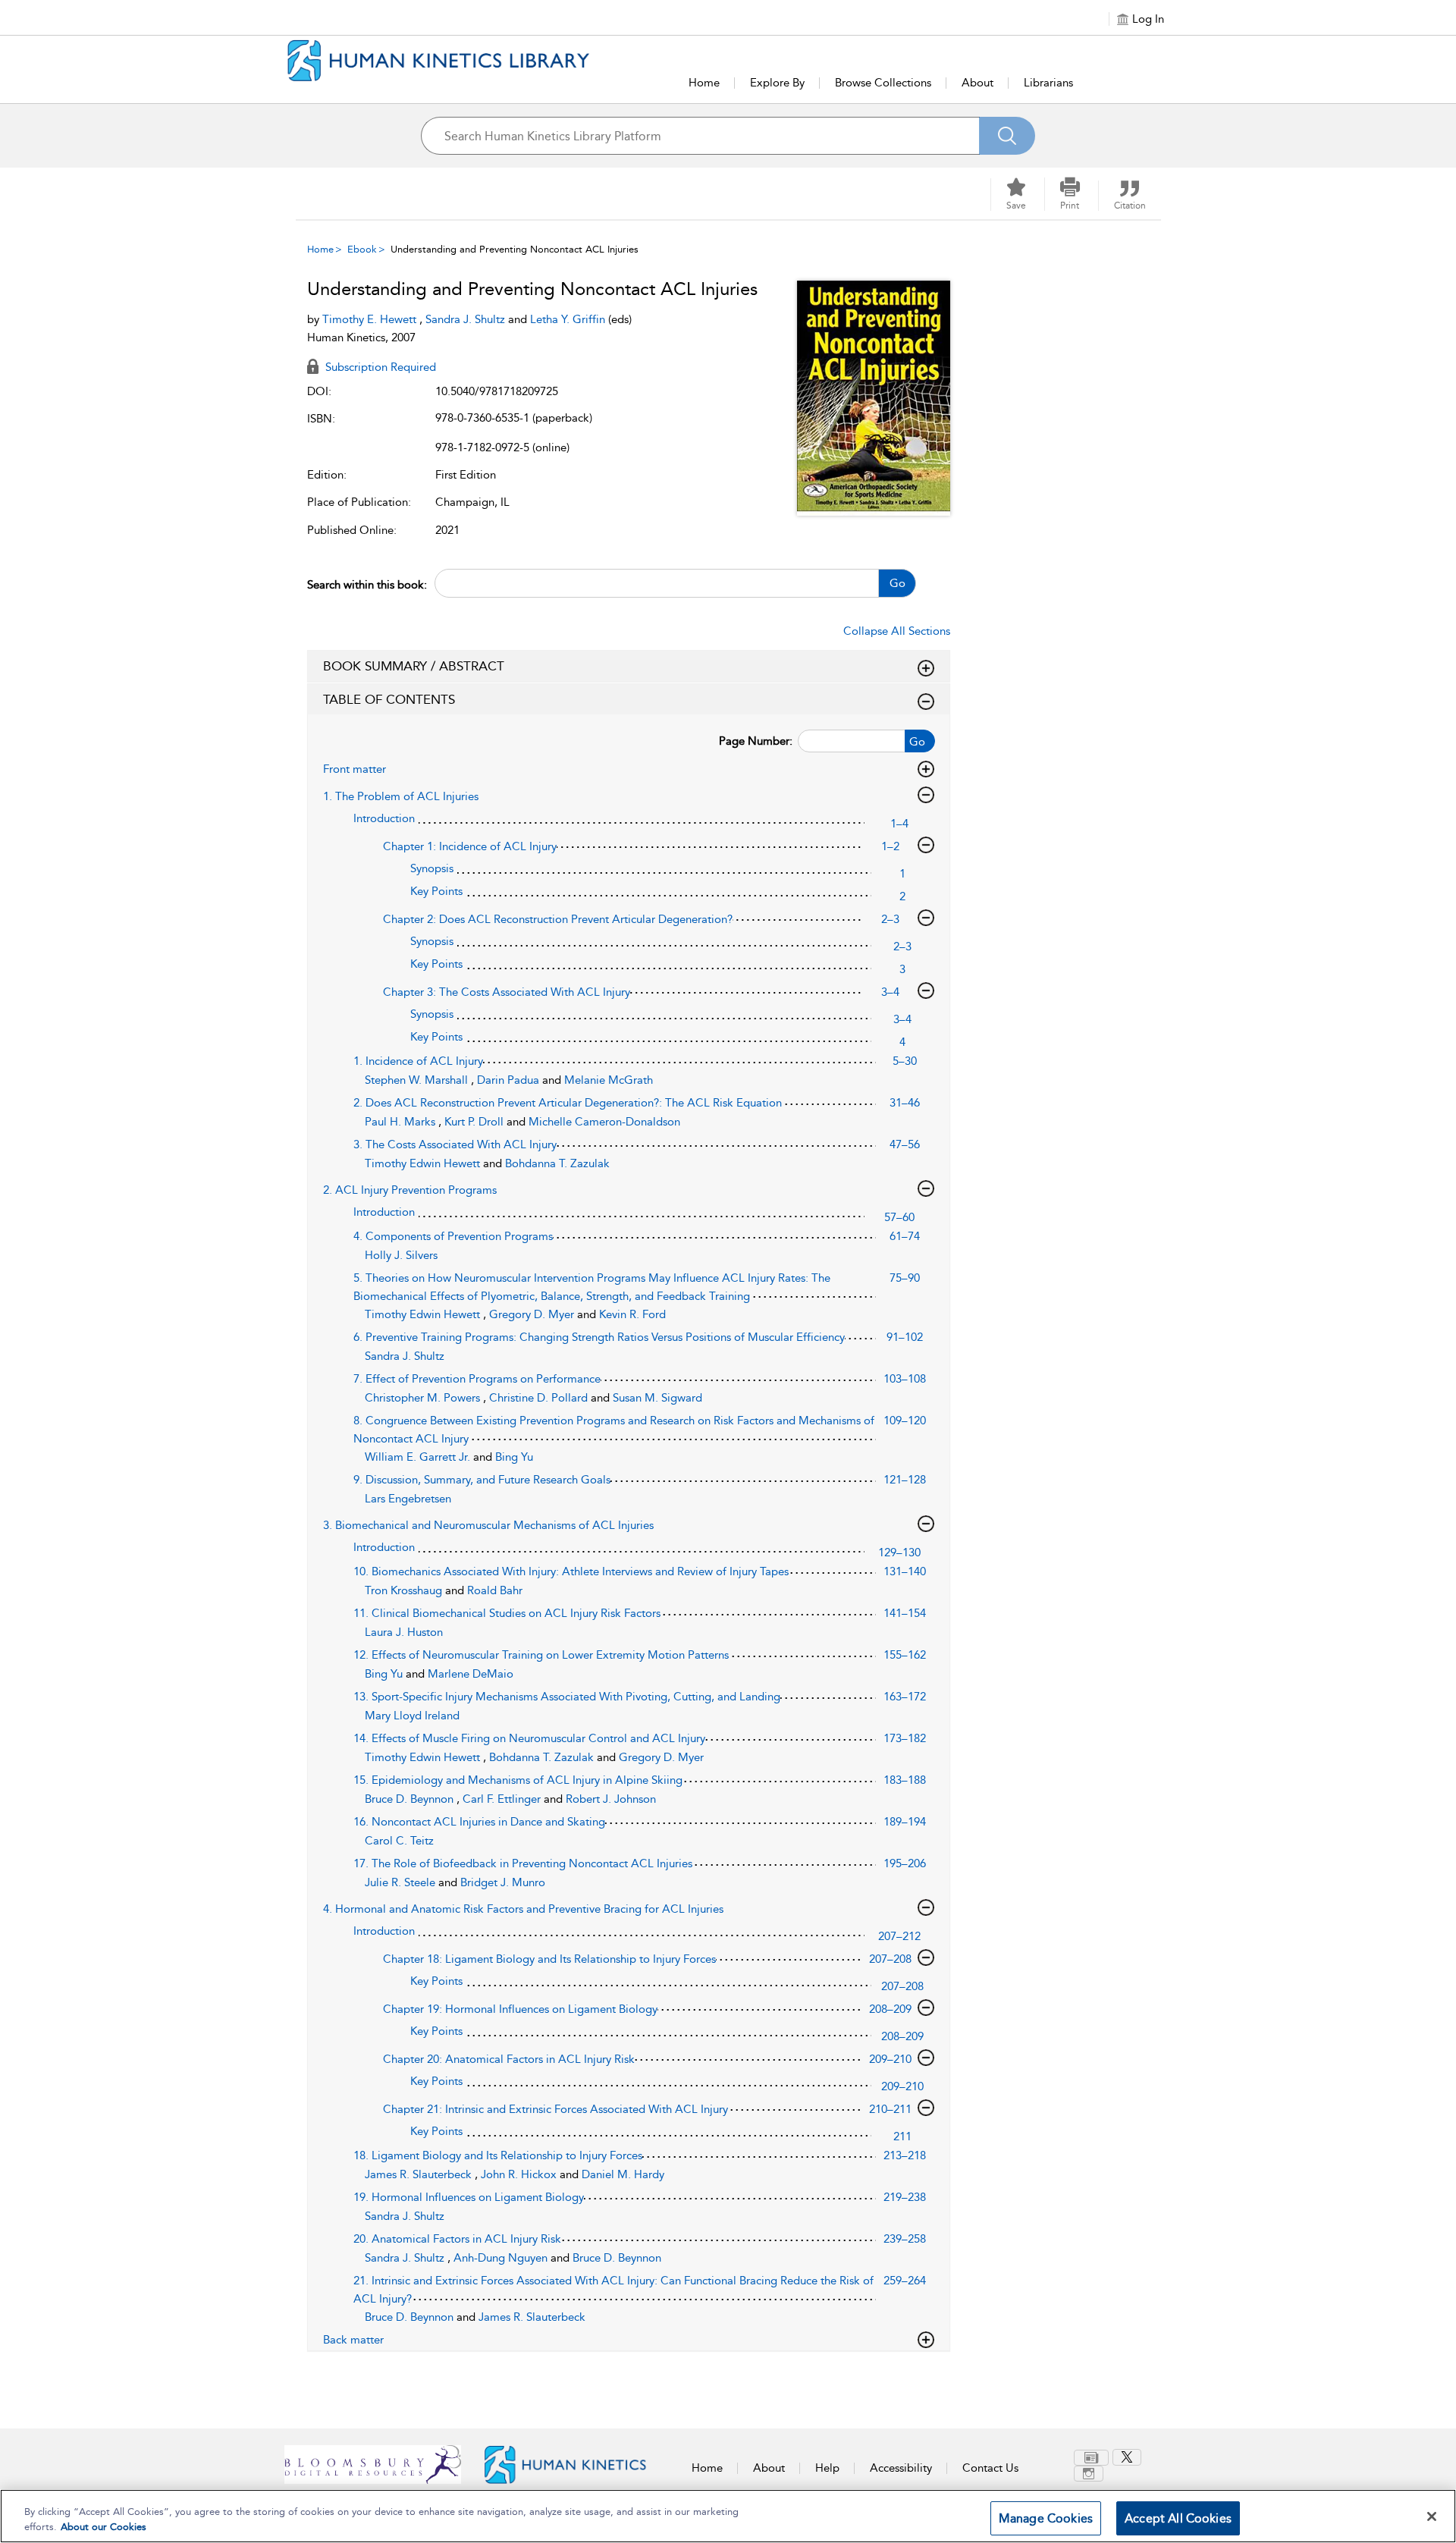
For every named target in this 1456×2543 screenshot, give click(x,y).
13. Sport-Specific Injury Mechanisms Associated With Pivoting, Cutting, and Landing (567, 1697)
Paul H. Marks (402, 1122)
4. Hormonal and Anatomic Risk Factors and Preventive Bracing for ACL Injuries (523, 1909)
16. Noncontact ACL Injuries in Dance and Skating (479, 1822)
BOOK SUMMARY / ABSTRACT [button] (414, 666)
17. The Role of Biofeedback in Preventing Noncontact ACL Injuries (523, 1863)
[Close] (1432, 2516)
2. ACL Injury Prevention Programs (410, 1190)
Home (704, 83)
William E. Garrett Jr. (419, 1457)
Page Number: (756, 741)
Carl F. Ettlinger (503, 1799)
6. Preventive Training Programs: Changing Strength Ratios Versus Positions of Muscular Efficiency (599, 1337)
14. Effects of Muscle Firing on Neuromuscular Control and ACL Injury (529, 1738)
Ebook (362, 249)
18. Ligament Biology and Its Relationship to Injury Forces (498, 2155)
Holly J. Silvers (401, 1255)
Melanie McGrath (609, 1080)
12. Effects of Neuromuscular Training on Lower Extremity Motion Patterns (541, 1655)
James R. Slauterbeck (420, 2174)
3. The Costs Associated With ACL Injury (455, 1144)
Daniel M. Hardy (623, 2174)
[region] (728, 2516)
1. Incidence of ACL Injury (418, 1061)
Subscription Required (379, 367)
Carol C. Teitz (399, 1841)
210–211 (890, 2109)
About (977, 83)
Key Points (436, 891)
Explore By (777, 83)
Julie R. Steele (402, 1882)
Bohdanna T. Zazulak (557, 1163)
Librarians (1048, 83)
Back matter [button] (353, 2340)
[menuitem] (1093, 2458)
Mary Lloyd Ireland (412, 1716)
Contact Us (990, 2468)
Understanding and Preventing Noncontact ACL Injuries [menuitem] (515, 249)
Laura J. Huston (404, 1632)
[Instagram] (1089, 2474)
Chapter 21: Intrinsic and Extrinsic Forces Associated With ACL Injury (555, 2109)
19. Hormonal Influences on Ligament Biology (469, 2197)
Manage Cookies (1046, 2518)
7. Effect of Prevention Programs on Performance (477, 1379)
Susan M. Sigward (657, 1398)
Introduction (384, 818)
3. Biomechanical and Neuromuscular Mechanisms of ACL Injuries (488, 1525)
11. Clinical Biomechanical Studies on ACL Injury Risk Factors (507, 1613)
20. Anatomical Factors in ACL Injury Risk (457, 2239)
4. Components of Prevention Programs (453, 1236)
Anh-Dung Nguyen (502, 2258)
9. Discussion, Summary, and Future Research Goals (482, 1480)
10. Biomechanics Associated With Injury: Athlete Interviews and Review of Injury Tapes (571, 1571)
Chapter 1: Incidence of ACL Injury (470, 846)
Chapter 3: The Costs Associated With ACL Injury (507, 992)
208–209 (890, 2009)
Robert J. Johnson (611, 1799)
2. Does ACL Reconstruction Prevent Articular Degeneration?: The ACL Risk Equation (568, 1103)
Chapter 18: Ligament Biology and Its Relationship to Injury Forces (549, 1959)
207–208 (890, 1959)
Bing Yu (514, 1457)
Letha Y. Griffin (569, 319)
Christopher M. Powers (424, 1398)
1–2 (890, 846)
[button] (1070, 194)
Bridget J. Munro (503, 1882)
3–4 (890, 992)
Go (897, 583)
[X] (1127, 2457)
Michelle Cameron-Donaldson (604, 1122)
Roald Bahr (495, 1590)
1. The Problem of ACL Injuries (401, 796)
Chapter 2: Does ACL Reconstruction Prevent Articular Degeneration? (558, 919)
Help (827, 2468)
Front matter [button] (355, 769)
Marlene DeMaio (471, 1674)
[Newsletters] (1091, 2458)
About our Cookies (104, 2527)
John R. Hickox (520, 2174)
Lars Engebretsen (408, 1499)
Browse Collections (883, 83)
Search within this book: (367, 585)
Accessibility (901, 2468)
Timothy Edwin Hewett (424, 1163)
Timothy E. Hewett (371, 319)
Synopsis (432, 868)
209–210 (890, 2059)
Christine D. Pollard (540, 1398)
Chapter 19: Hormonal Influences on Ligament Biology (520, 2009)
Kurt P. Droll (475, 1122)
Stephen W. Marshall (418, 1080)
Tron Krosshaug (405, 1590)
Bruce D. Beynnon (411, 1799)
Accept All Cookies (1178, 2518)
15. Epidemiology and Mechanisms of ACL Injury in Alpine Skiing (518, 1780)
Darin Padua (510, 1080)
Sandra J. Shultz (467, 319)
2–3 (890, 919)
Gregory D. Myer (533, 1314)
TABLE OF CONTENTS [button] (389, 699)
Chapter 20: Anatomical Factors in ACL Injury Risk (509, 2059)
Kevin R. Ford (632, 1314)
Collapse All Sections (897, 631)
